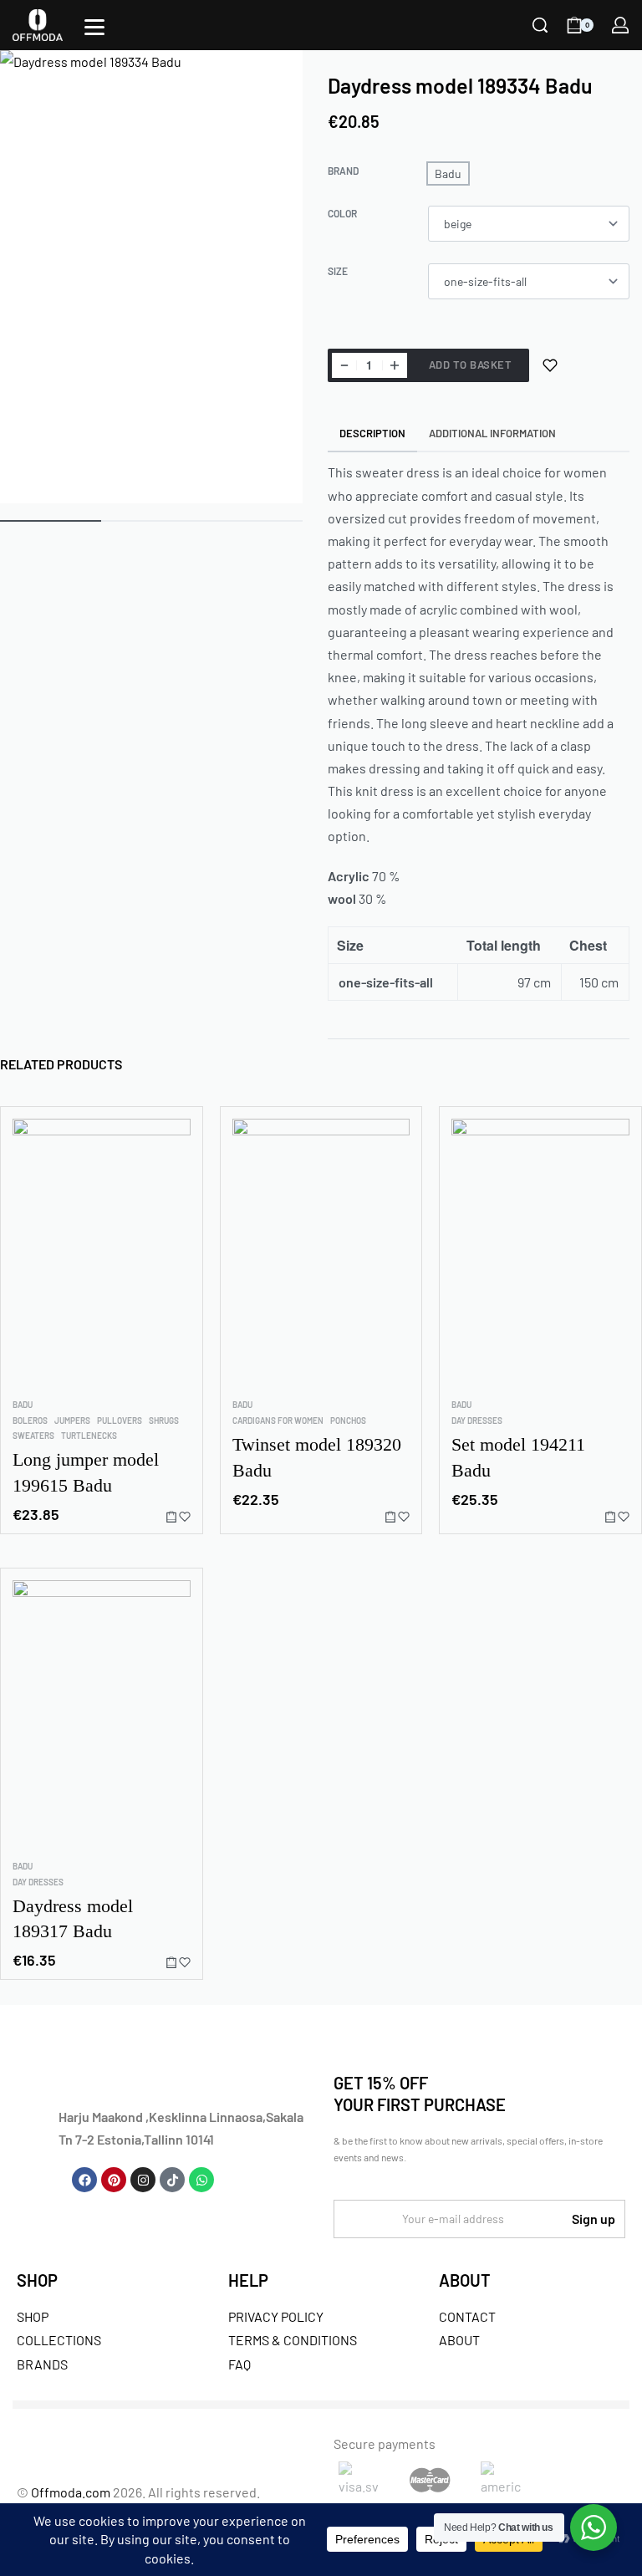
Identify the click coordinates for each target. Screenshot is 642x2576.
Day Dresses (477, 1421)
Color (342, 213)
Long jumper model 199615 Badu (86, 1472)
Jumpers (72, 1421)
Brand (343, 171)
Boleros (30, 1421)
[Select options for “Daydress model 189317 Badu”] (171, 1962)
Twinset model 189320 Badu (317, 1457)
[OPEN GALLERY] (151, 277)
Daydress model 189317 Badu (73, 1918)
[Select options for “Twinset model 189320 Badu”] (390, 1516)
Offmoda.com (71, 2492)
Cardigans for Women (278, 1421)
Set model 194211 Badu (518, 1457)
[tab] (373, 434)
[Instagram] (143, 2180)
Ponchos (348, 1421)
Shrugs (164, 1421)
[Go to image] (51, 521)
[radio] (448, 173)
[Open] (94, 27)
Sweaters (33, 1436)
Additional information (492, 433)
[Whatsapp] (201, 2180)
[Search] (540, 25)
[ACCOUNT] (620, 25)
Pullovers (120, 1421)
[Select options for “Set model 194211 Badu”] (610, 1516)
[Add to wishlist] (550, 365)
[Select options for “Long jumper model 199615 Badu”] (171, 1516)
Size (338, 271)
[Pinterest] (114, 2180)
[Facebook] (84, 2180)
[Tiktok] (172, 2180)
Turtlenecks (89, 1436)
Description (372, 433)
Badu (23, 1405)
